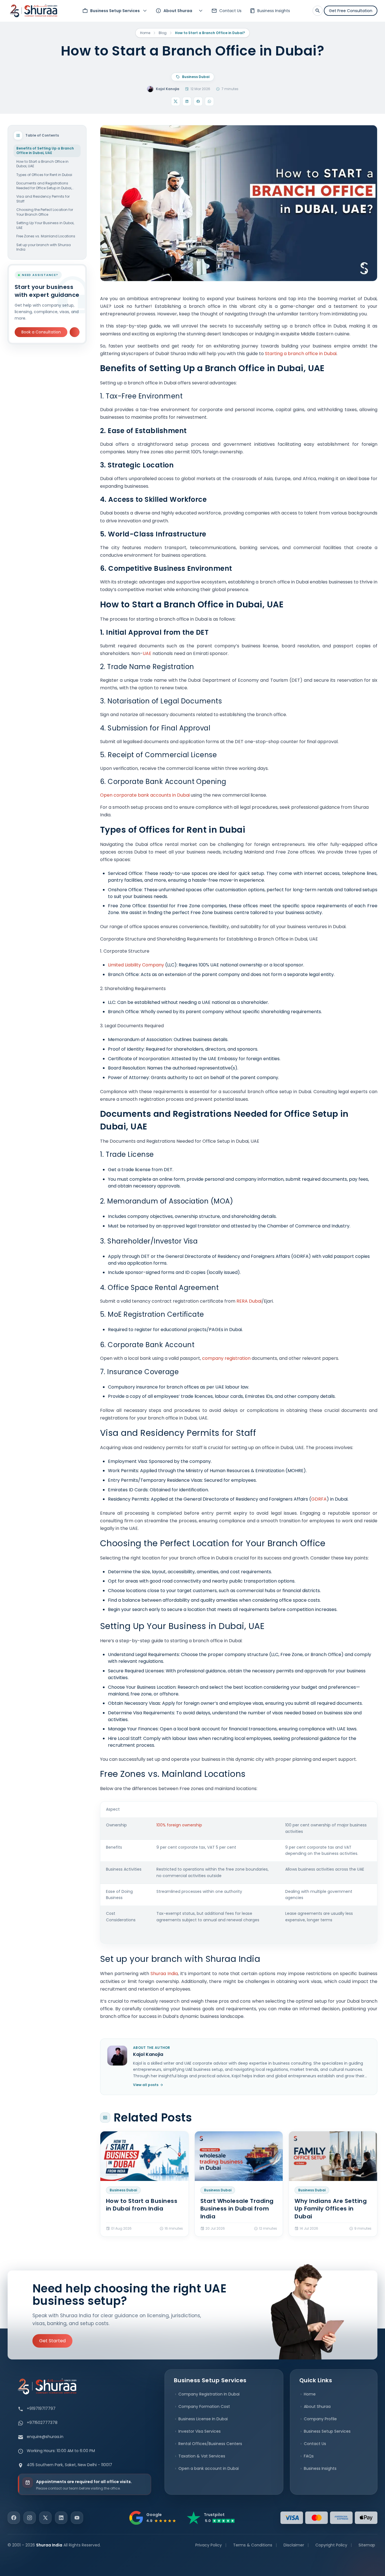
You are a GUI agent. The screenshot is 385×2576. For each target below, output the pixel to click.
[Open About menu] (201, 11)
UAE (147, 653)
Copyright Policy (331, 2545)
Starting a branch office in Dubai (301, 354)
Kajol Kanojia (168, 89)
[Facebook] (14, 2518)
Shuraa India (164, 1974)
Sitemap (367, 2545)
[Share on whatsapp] (209, 101)
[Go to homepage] (34, 11)
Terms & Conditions (253, 2545)
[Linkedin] (61, 2518)
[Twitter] (45, 2518)
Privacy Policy (209, 2545)
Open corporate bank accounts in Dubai (145, 795)
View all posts (146, 2085)
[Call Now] (75, 332)
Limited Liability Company (136, 965)
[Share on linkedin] (187, 101)
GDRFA (319, 1499)
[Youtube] (77, 2518)
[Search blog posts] (318, 11)
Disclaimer (294, 2545)
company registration (226, 1358)
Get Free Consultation (351, 11)
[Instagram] (30, 2518)
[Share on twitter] (176, 101)
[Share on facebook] (198, 101)
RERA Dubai (249, 1301)
